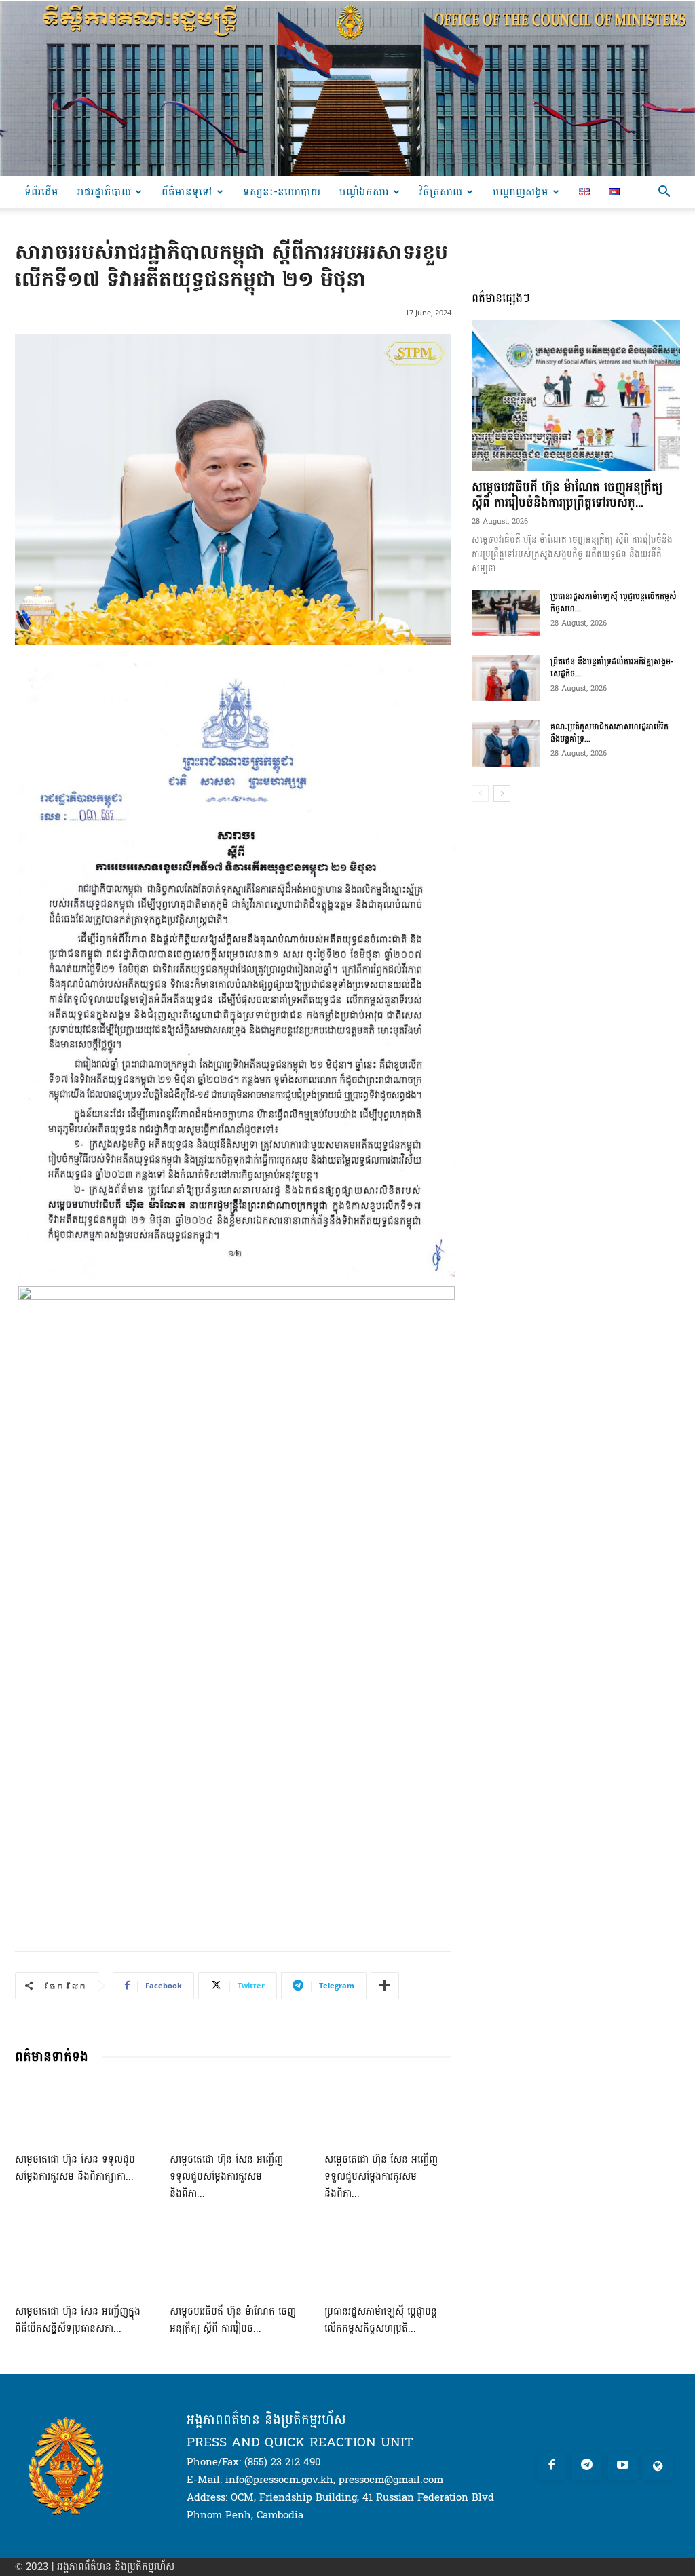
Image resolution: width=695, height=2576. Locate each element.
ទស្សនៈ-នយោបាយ (282, 192)
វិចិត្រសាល (441, 192)
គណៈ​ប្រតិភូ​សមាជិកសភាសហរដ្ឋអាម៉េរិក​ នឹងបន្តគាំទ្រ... (609, 733)
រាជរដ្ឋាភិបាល (104, 192)
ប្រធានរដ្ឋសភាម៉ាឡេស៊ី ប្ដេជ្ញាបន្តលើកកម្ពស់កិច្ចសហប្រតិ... (381, 2320)
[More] (385, 1986)
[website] (658, 2466)
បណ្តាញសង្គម (521, 192)
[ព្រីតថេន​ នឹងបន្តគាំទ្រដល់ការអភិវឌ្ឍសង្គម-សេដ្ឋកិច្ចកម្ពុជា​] (506, 679)
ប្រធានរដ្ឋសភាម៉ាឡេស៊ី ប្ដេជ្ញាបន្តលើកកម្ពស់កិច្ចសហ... (614, 602)
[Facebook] (551, 2466)
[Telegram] (587, 2466)
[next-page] (502, 793)
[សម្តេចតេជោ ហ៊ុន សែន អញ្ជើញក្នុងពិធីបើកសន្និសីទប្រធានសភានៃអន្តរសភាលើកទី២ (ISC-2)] (79, 2263)
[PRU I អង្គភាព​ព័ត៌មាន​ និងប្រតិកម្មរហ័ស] (347, 88)
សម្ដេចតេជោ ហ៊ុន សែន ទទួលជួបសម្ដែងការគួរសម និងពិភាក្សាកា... (75, 2168)
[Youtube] (623, 2466)
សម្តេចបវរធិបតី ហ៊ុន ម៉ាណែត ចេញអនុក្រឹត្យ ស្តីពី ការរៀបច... (233, 2320)
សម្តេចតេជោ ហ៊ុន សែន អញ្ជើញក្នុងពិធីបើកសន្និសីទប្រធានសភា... (78, 2320)
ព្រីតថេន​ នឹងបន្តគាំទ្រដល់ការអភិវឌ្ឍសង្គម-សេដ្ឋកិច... (612, 668)
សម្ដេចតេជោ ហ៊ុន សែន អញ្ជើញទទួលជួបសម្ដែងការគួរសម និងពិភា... (226, 2177)
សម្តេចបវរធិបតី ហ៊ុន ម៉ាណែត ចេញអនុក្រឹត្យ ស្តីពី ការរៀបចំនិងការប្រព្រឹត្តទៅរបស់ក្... (567, 495)
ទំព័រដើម (41, 192)
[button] (664, 193)
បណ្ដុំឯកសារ (364, 192)
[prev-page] (480, 793)
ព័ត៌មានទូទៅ (187, 192)
